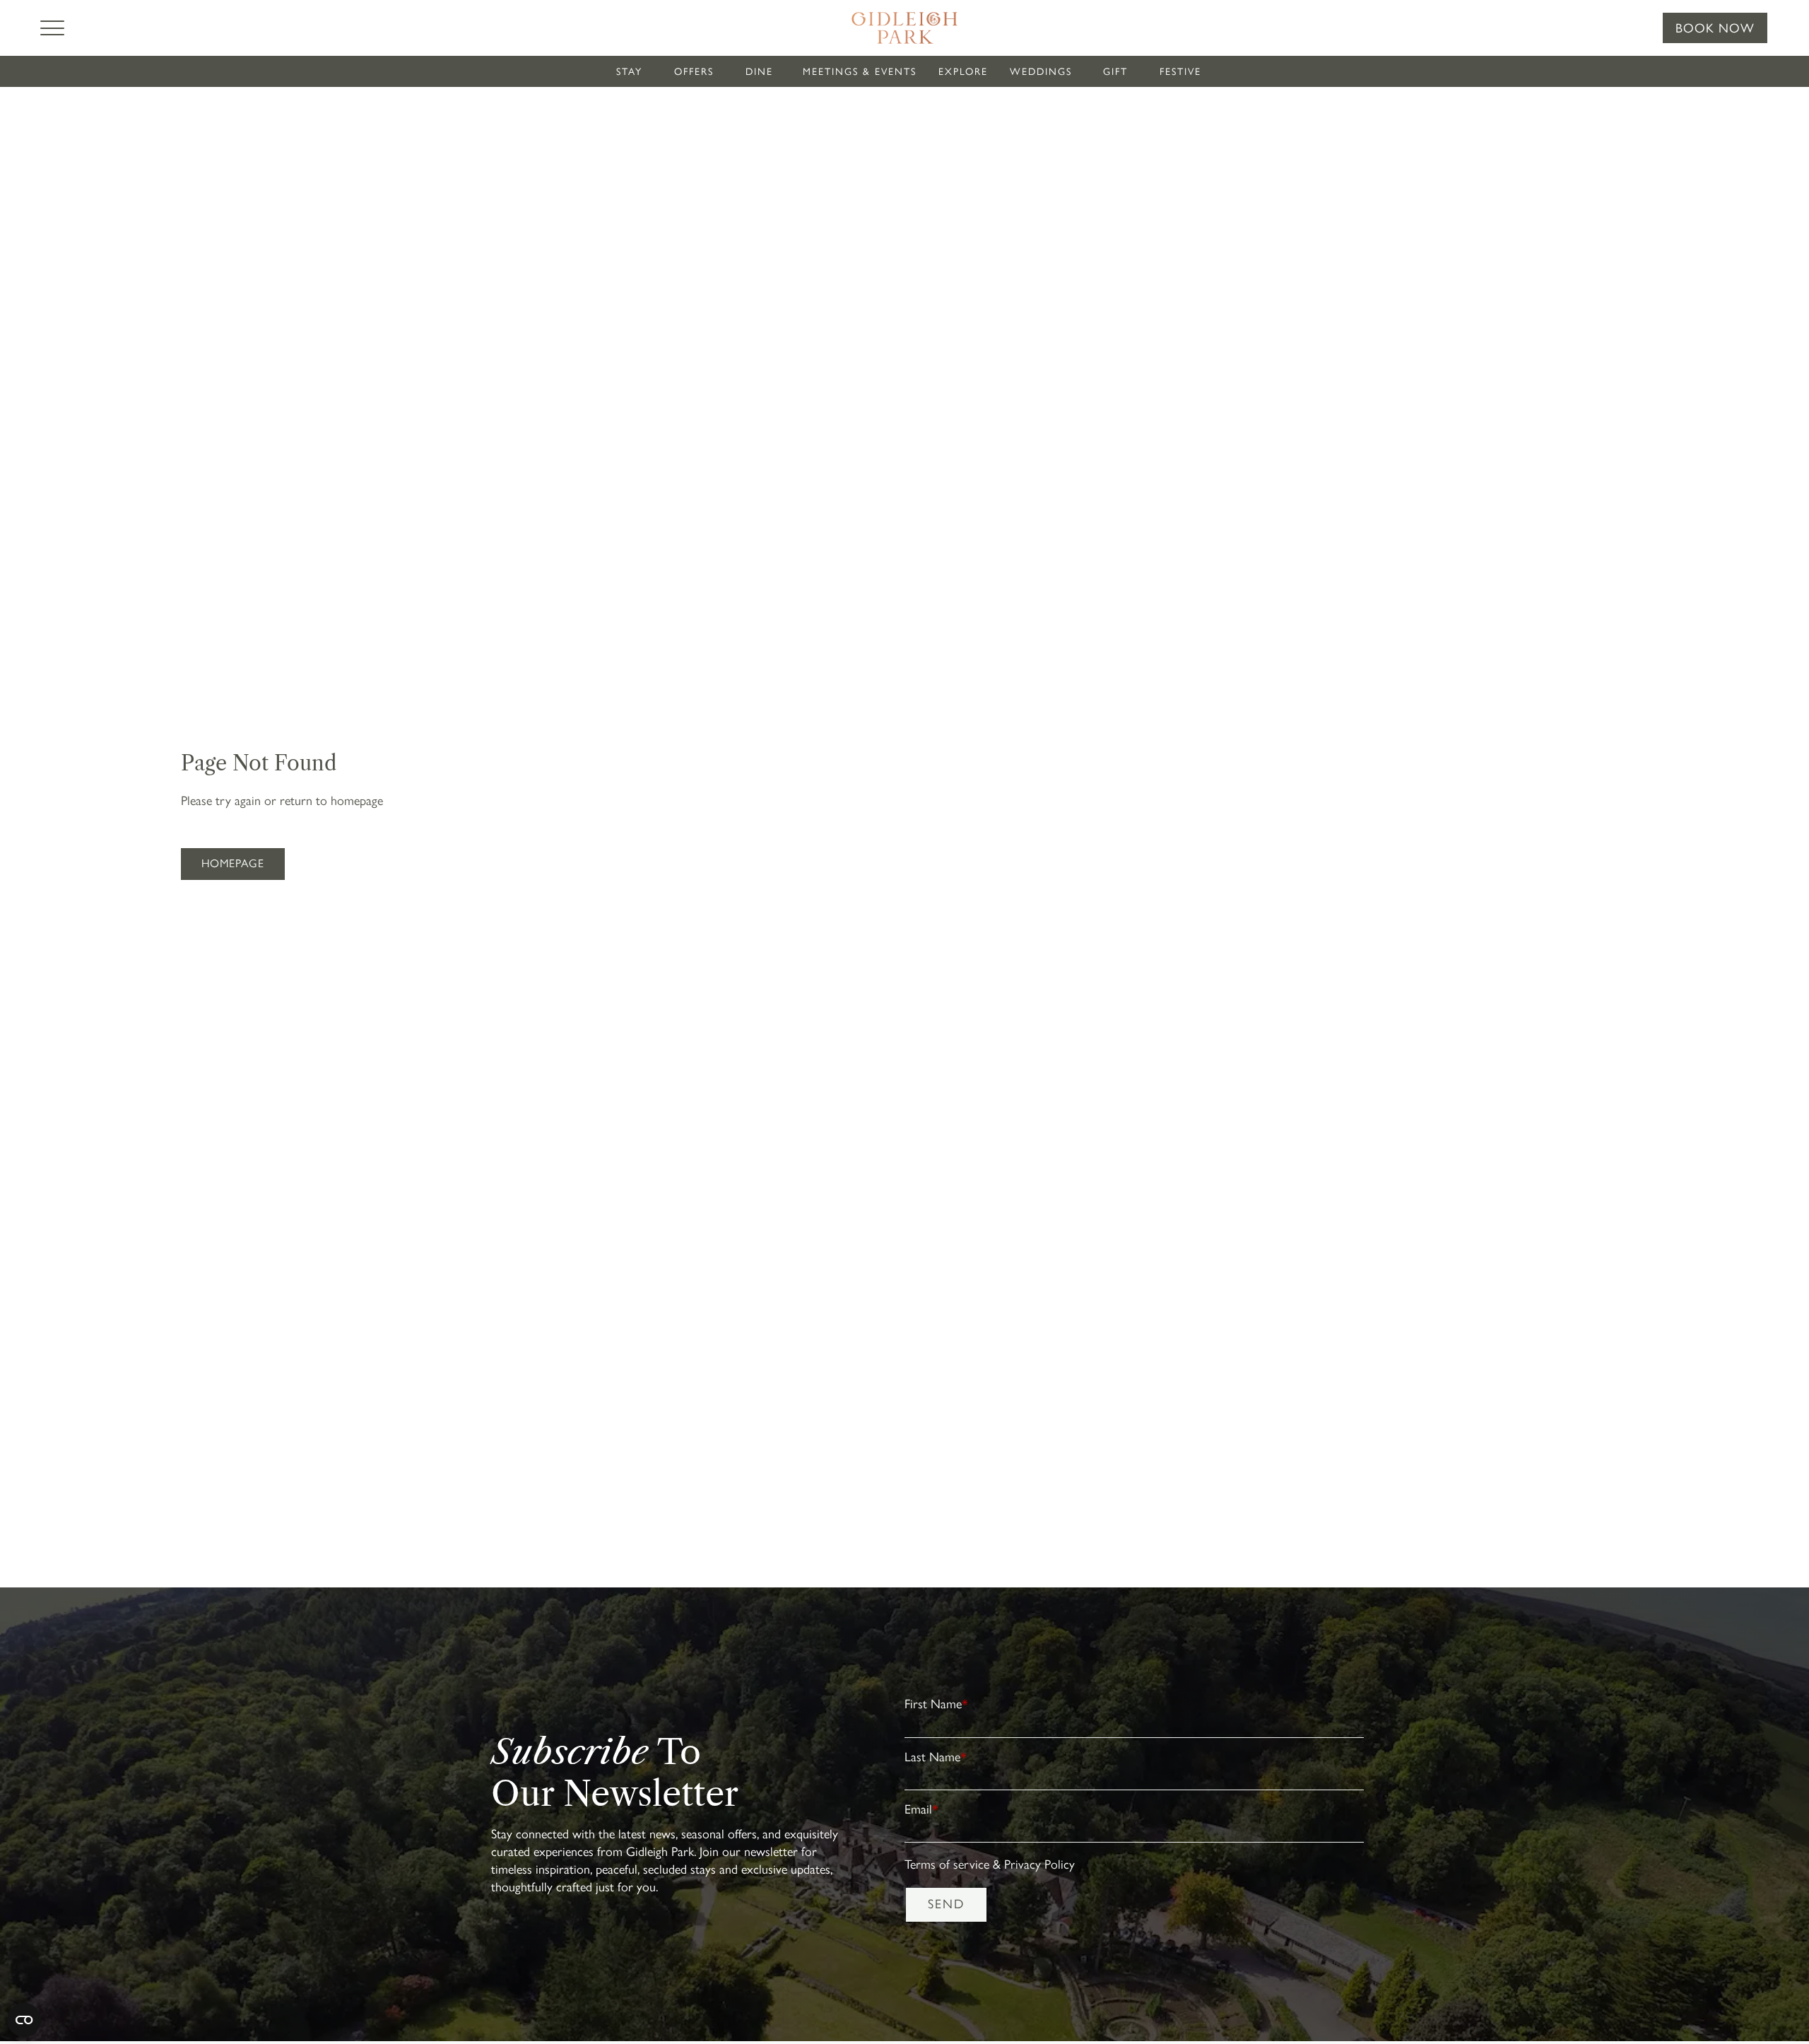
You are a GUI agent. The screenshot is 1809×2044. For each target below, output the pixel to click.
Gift (1115, 72)
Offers (694, 72)
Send (946, 1904)
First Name (936, 1704)
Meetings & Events (860, 72)
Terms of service (947, 1864)
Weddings (1041, 72)
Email (921, 1809)
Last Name (936, 1757)
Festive (1180, 72)
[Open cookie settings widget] (24, 2020)
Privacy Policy (1039, 1864)
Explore (963, 72)
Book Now (1715, 28)
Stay (629, 72)
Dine (759, 72)
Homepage (233, 863)
